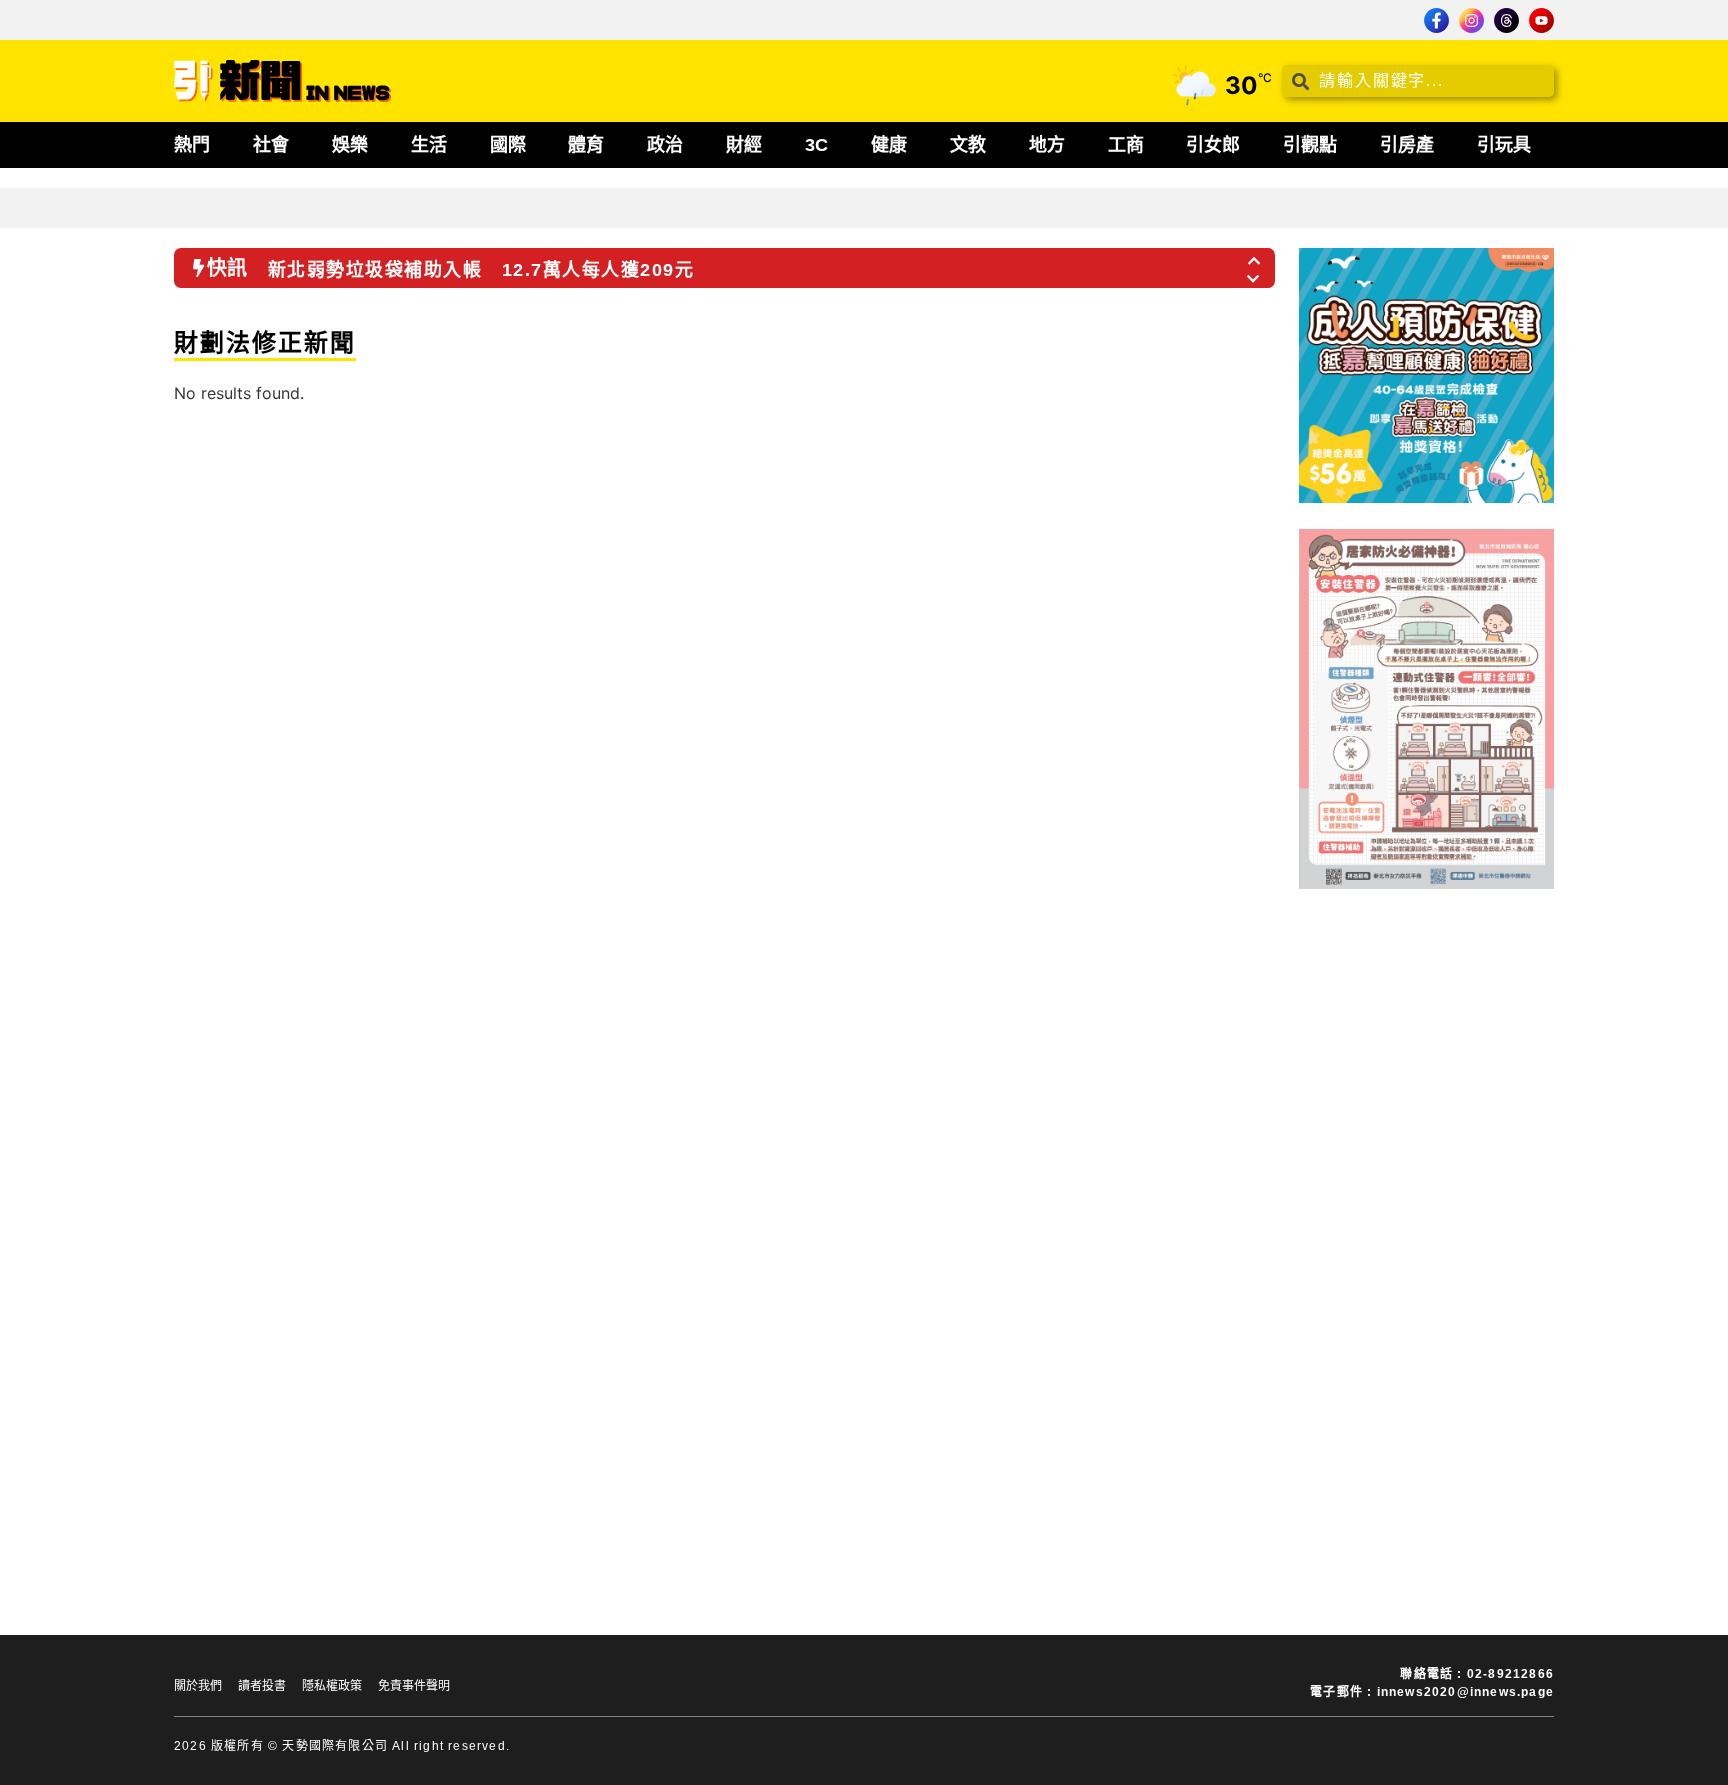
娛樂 (350, 145)
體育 (586, 145)
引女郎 (1213, 145)
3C (816, 145)
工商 (1126, 145)
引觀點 (1310, 145)
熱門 (192, 145)
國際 (508, 145)
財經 (744, 145)
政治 (665, 145)
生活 (429, 145)
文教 (968, 145)
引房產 (1407, 145)
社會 (271, 145)
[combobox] (1418, 81)
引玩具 (1504, 145)
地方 (1047, 145)
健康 (889, 145)
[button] (1255, 255)
